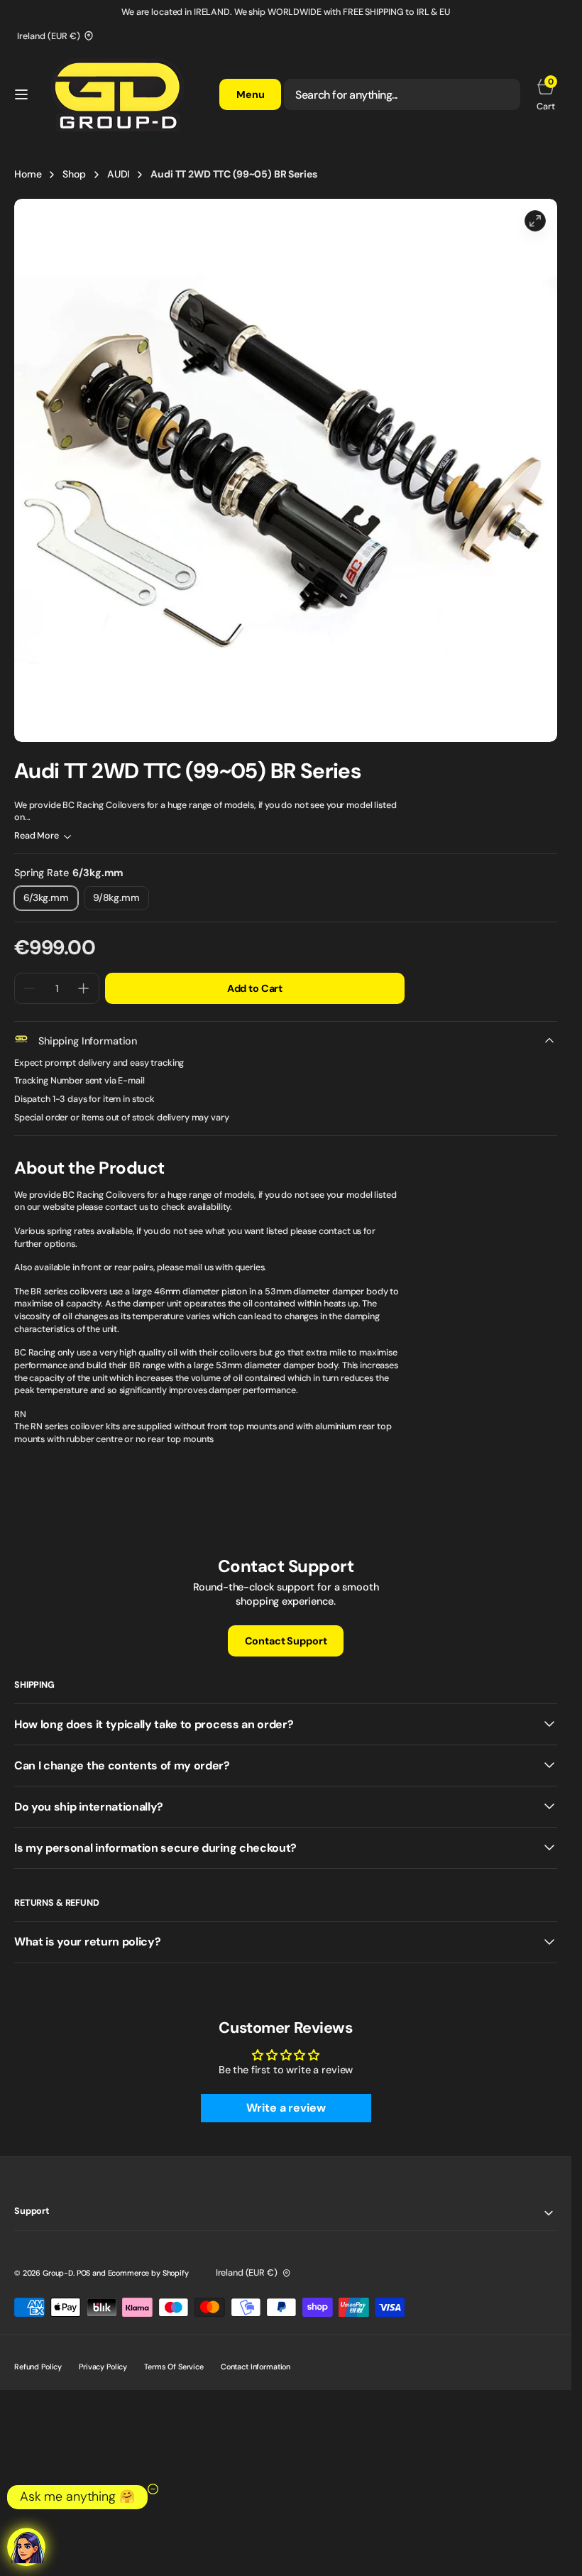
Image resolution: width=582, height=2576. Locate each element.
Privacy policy (103, 2367)
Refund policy (38, 2367)
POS (84, 2273)
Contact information (256, 2367)
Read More (37, 836)
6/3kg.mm (51, 901)
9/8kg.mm (121, 901)
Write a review (286, 2108)
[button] (21, 94)
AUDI (118, 174)
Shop (74, 174)
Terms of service (174, 2367)
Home (28, 174)
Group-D (58, 2273)
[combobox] (402, 94)
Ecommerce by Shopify (148, 2273)
